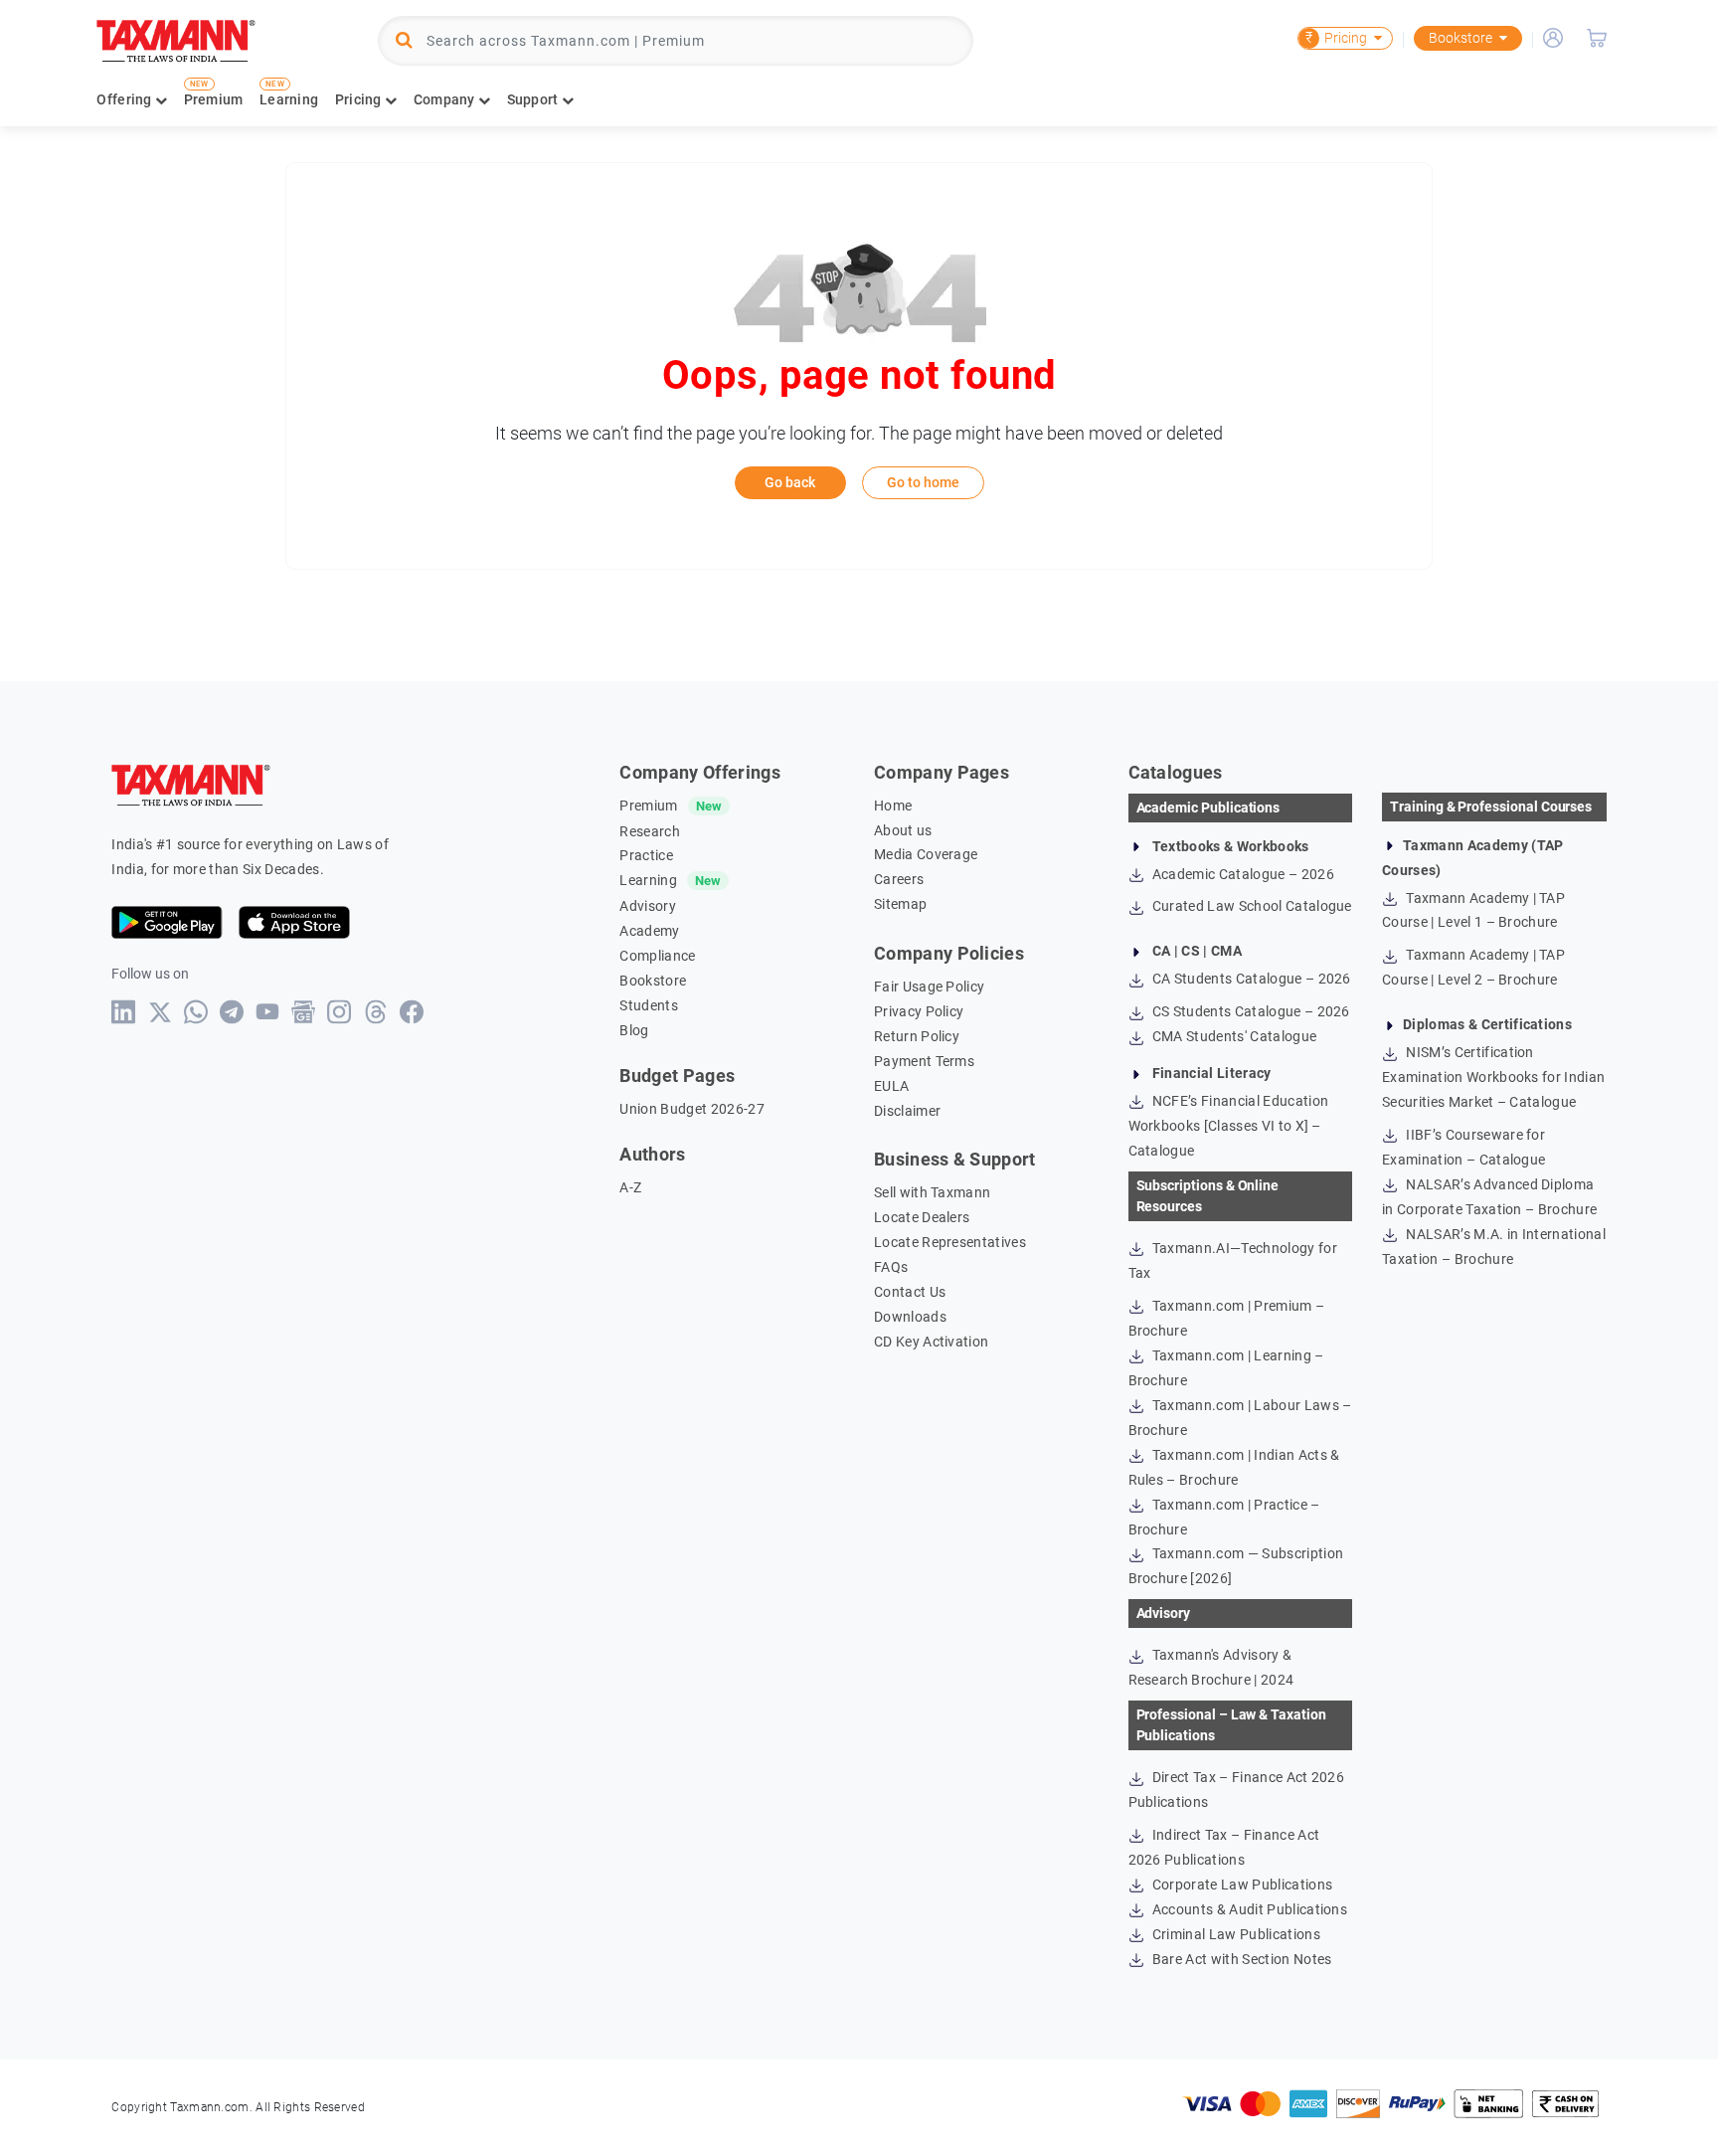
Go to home (923, 482)
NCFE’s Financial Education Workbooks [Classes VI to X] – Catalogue (1229, 1126)
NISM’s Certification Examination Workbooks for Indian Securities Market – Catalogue (1493, 1077)
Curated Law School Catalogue (1251, 906)
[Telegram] (232, 1012)
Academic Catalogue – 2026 (1242, 874)
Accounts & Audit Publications (1249, 1909)
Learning (289, 99)
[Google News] (304, 1012)
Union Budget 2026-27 (691, 1109)
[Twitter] (161, 1012)
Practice (646, 855)
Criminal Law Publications (1235, 1934)
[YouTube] (268, 1012)
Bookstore (1460, 38)
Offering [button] (126, 99)
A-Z (630, 1187)
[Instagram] (340, 1012)
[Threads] (376, 1012)
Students (649, 1005)
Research (650, 831)
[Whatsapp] (196, 1012)
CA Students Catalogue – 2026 (1250, 979)
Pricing (1336, 38)
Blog (634, 1030)
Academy (649, 931)
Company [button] (446, 99)
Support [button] (534, 99)
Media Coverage (926, 854)
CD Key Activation (931, 1342)
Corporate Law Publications (1241, 1885)
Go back (790, 482)
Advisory (648, 906)
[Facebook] (412, 1012)
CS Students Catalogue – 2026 (1250, 1011)
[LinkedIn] (124, 1012)
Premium (214, 99)
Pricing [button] (360, 99)
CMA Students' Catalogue (1233, 1036)
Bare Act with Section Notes (1241, 1959)
